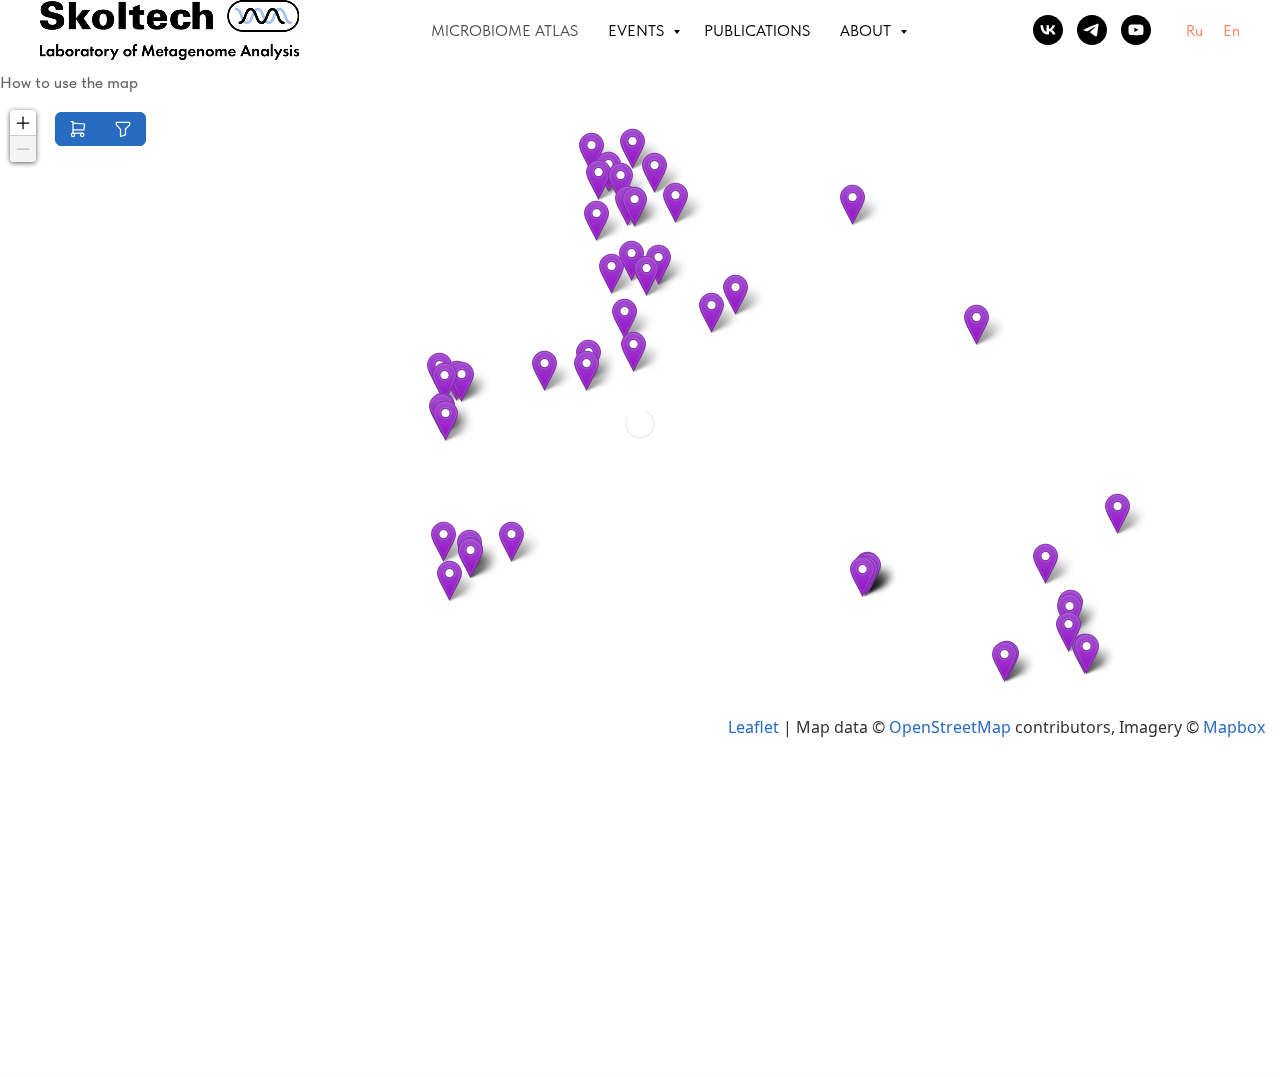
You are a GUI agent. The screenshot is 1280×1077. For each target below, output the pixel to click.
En (1231, 30)
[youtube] (1136, 30)
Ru (1194, 30)
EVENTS (638, 30)
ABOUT (867, 30)
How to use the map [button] (69, 82)
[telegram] (1092, 30)
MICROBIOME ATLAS (504, 30)
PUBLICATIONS (757, 30)
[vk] (1048, 30)
